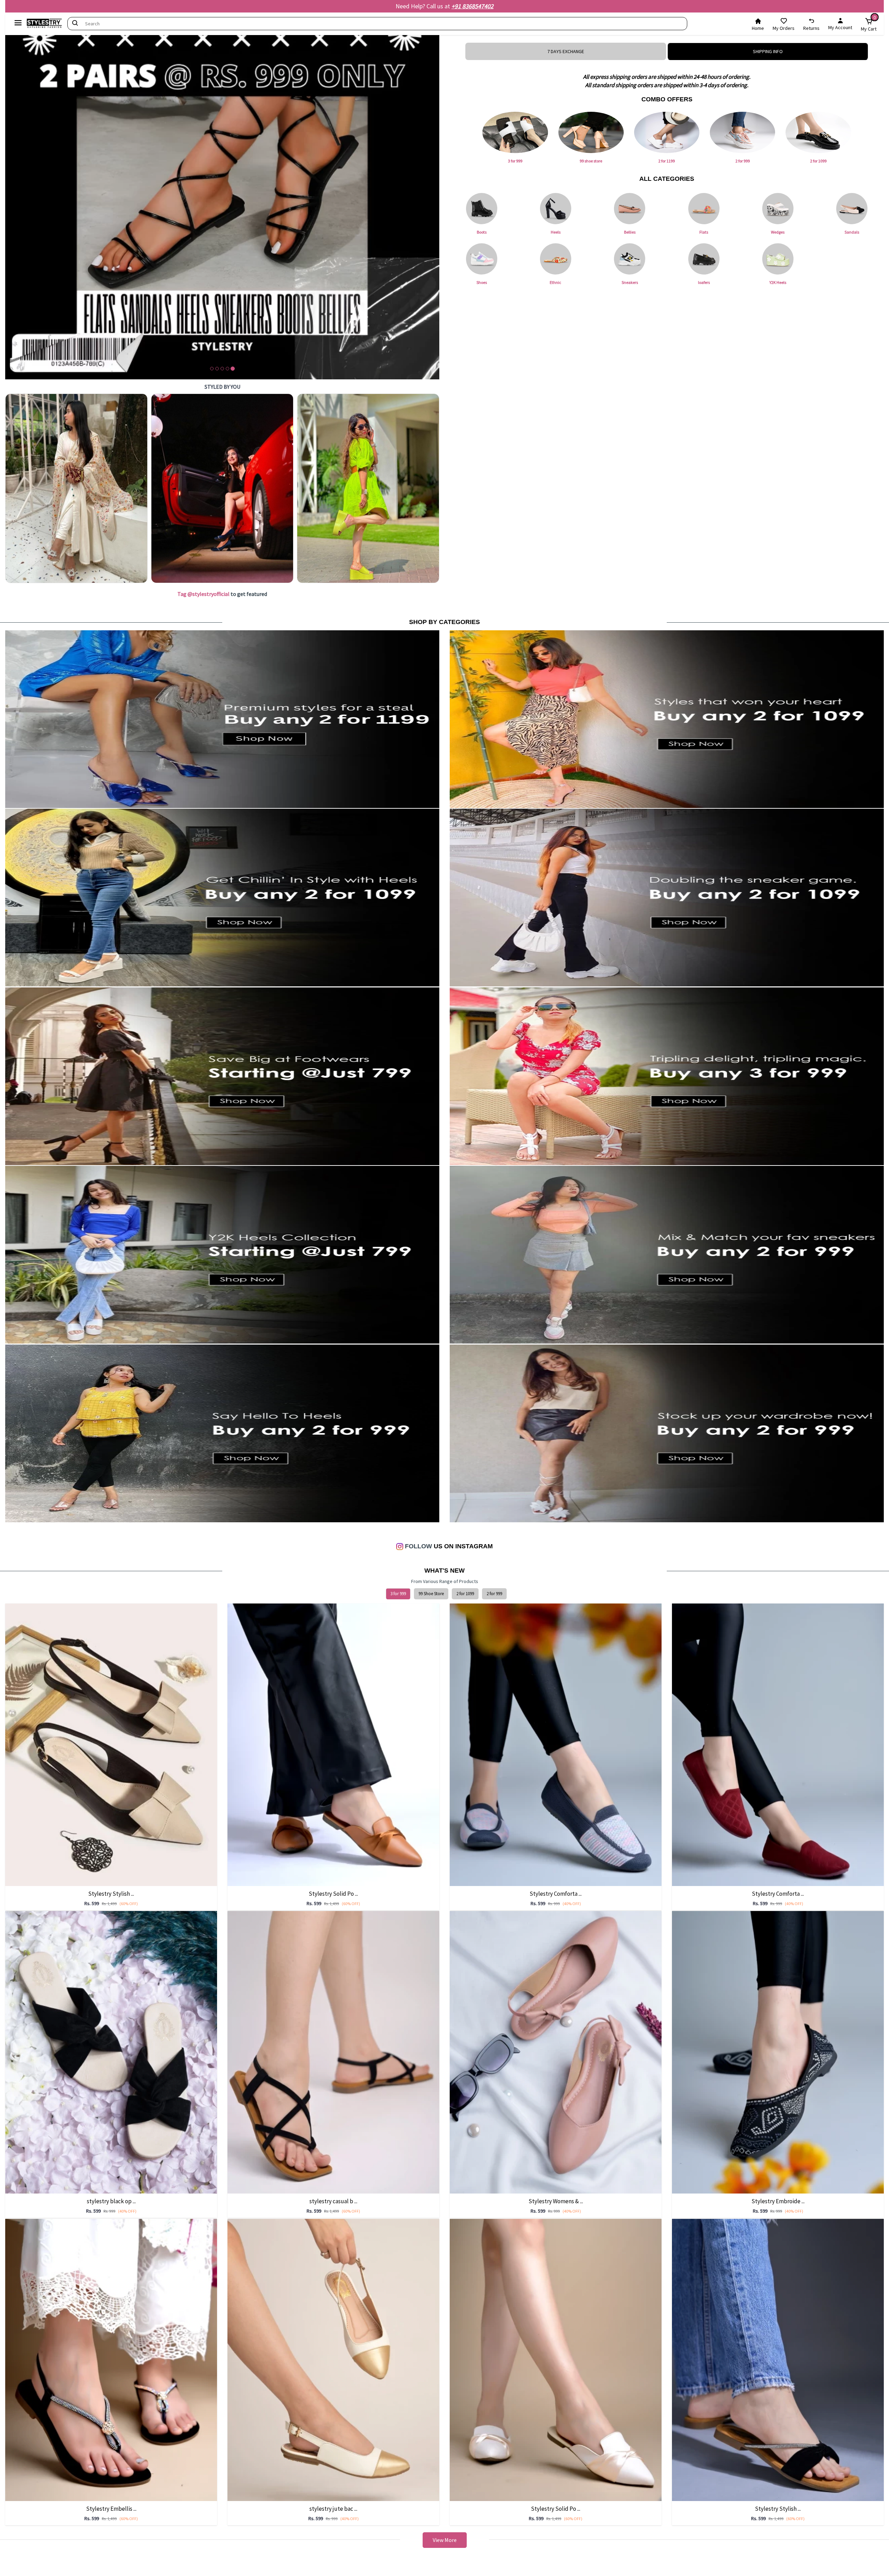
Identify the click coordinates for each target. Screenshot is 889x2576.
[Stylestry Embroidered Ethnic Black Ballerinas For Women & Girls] (778, 2052)
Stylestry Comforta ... (556, 1894)
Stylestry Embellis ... (111, 2509)
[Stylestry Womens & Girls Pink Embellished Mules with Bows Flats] (556, 2052)
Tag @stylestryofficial (203, 594)
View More (445, 2540)
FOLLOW (418, 1546)
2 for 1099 (465, 1594)
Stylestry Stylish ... (111, 1894)
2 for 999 (494, 1594)
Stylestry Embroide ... (778, 2201)
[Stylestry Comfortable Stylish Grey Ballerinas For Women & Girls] (556, 1744)
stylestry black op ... (111, 2201)
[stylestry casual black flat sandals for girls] (333, 2052)
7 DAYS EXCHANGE (566, 51)
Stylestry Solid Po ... (333, 1894)
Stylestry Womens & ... (556, 2201)
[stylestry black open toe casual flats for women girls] (111, 2052)
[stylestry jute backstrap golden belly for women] (333, 2359)
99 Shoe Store (431, 1594)
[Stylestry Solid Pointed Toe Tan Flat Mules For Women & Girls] (333, 1744)
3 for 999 (398, 1594)
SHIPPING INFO (768, 51)
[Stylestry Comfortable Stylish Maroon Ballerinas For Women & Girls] (778, 1744)
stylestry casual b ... (333, 2201)
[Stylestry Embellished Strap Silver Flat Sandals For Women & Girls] (111, 2359)
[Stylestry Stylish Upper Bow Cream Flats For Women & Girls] (111, 1744)
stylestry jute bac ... (333, 2509)
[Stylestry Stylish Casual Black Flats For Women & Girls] (778, 2359)
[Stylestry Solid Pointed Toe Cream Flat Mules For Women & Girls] (556, 2359)
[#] (76, 488)
